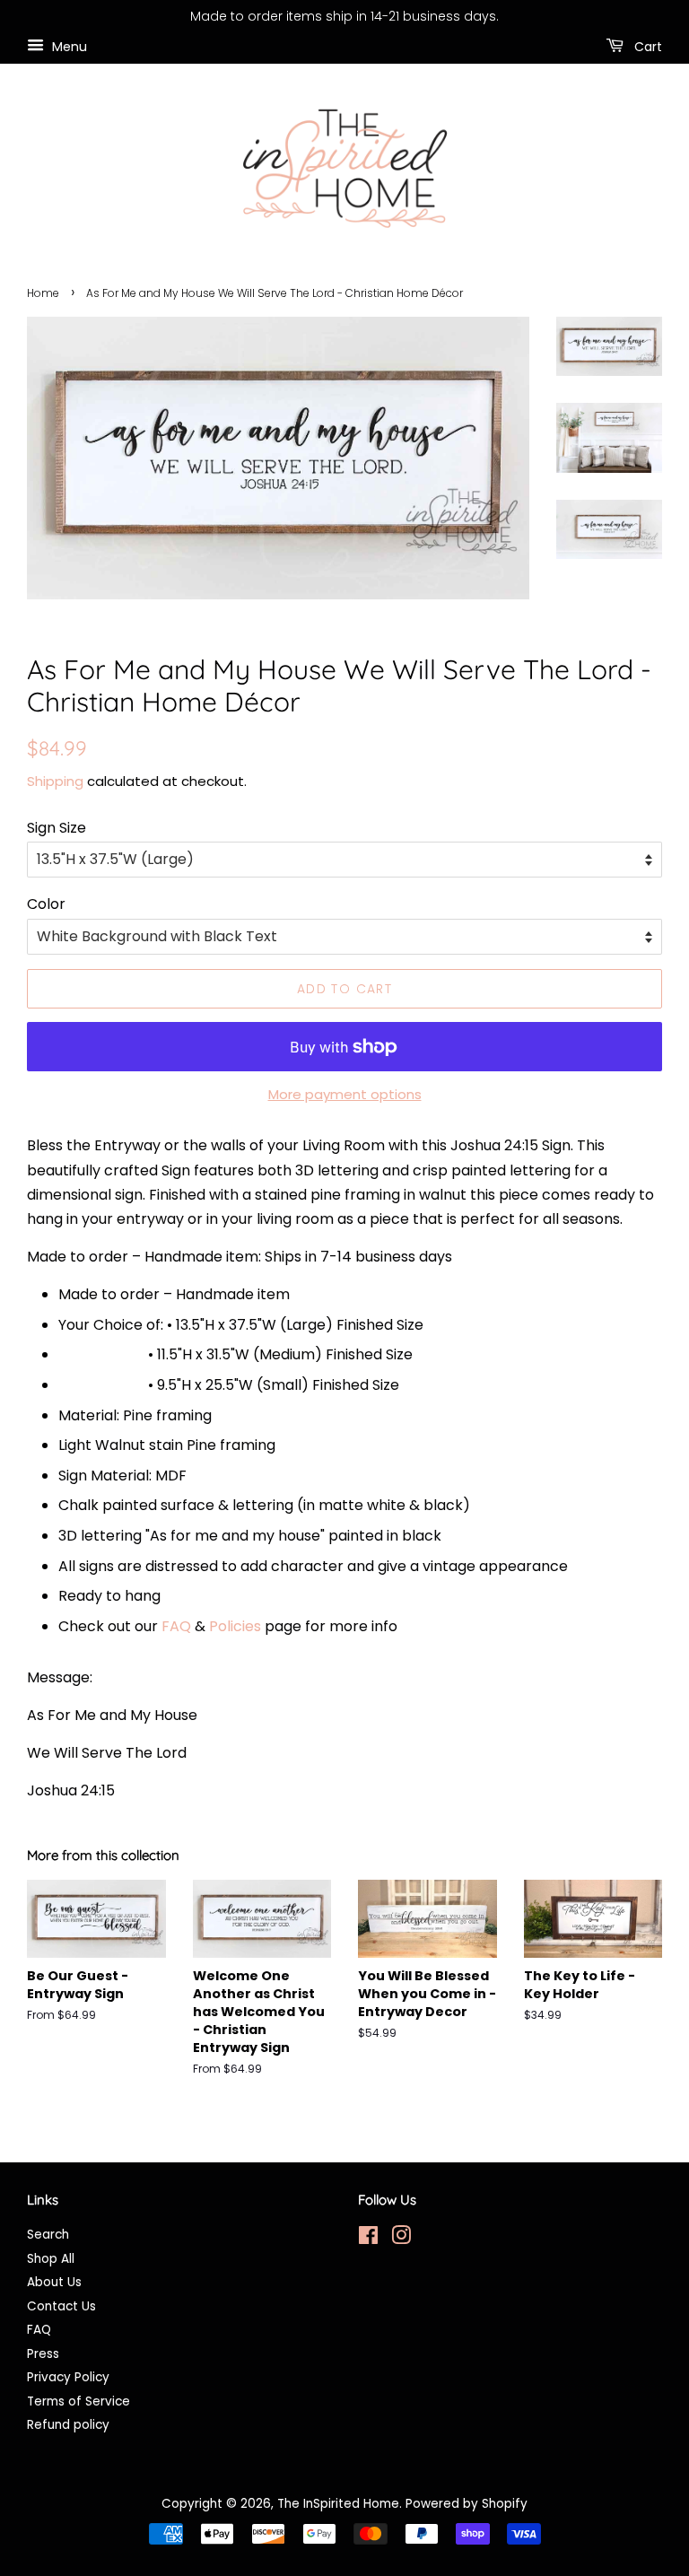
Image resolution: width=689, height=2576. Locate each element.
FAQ (176, 1626)
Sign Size (57, 828)
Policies (235, 1626)
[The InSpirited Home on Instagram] (401, 2239)
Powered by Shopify (467, 2504)
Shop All (51, 2259)
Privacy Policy (68, 2377)
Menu (68, 46)
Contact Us (61, 2306)
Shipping (55, 781)
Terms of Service (78, 2401)
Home (43, 293)
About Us (54, 2282)
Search (48, 2235)
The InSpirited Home (338, 2504)
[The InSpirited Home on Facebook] (368, 2239)
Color (46, 904)
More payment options (345, 1094)
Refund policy (68, 2425)
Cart (646, 46)
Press (43, 2354)
